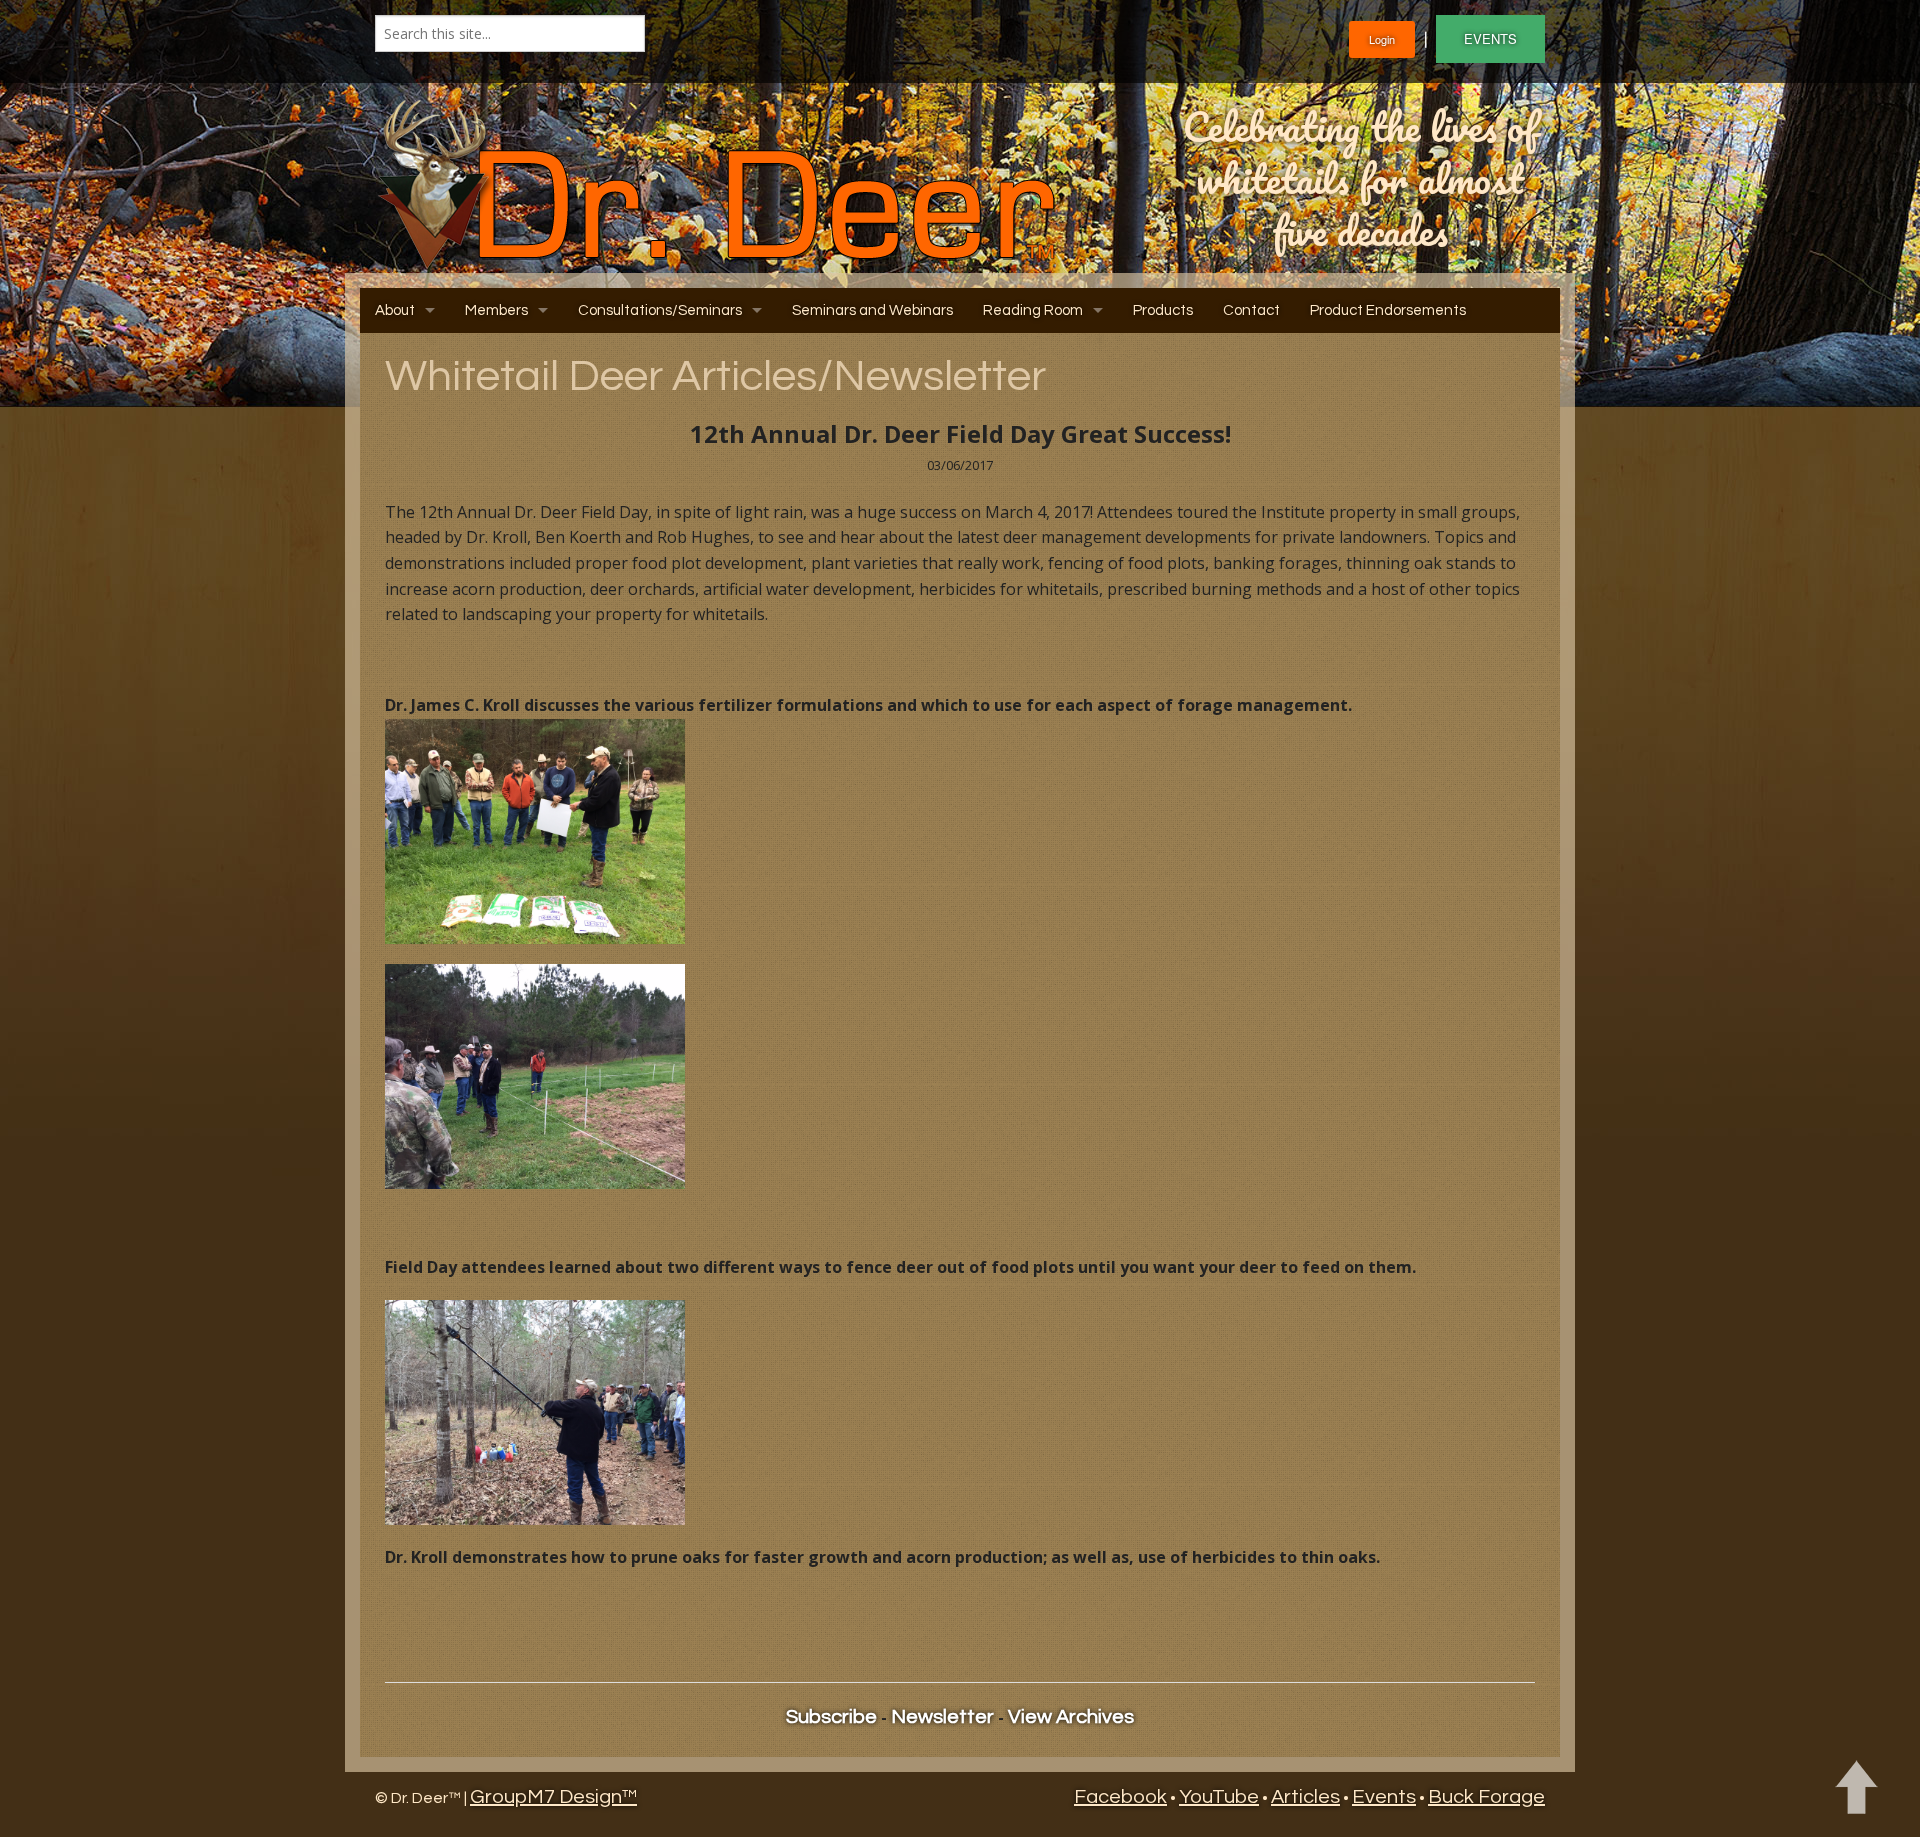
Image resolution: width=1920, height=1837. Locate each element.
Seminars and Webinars (872, 310)
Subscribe (831, 1717)
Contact (1251, 310)
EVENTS (1490, 38)
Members (496, 310)
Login (1382, 39)
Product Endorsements (1388, 310)
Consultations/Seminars (660, 310)
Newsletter (942, 1717)
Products (1163, 310)
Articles (1305, 1797)
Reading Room (1033, 310)
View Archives (1071, 1717)
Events (1384, 1797)
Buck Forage (1486, 1797)
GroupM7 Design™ (553, 1797)
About (395, 310)
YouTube (1219, 1797)
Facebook (1120, 1797)
